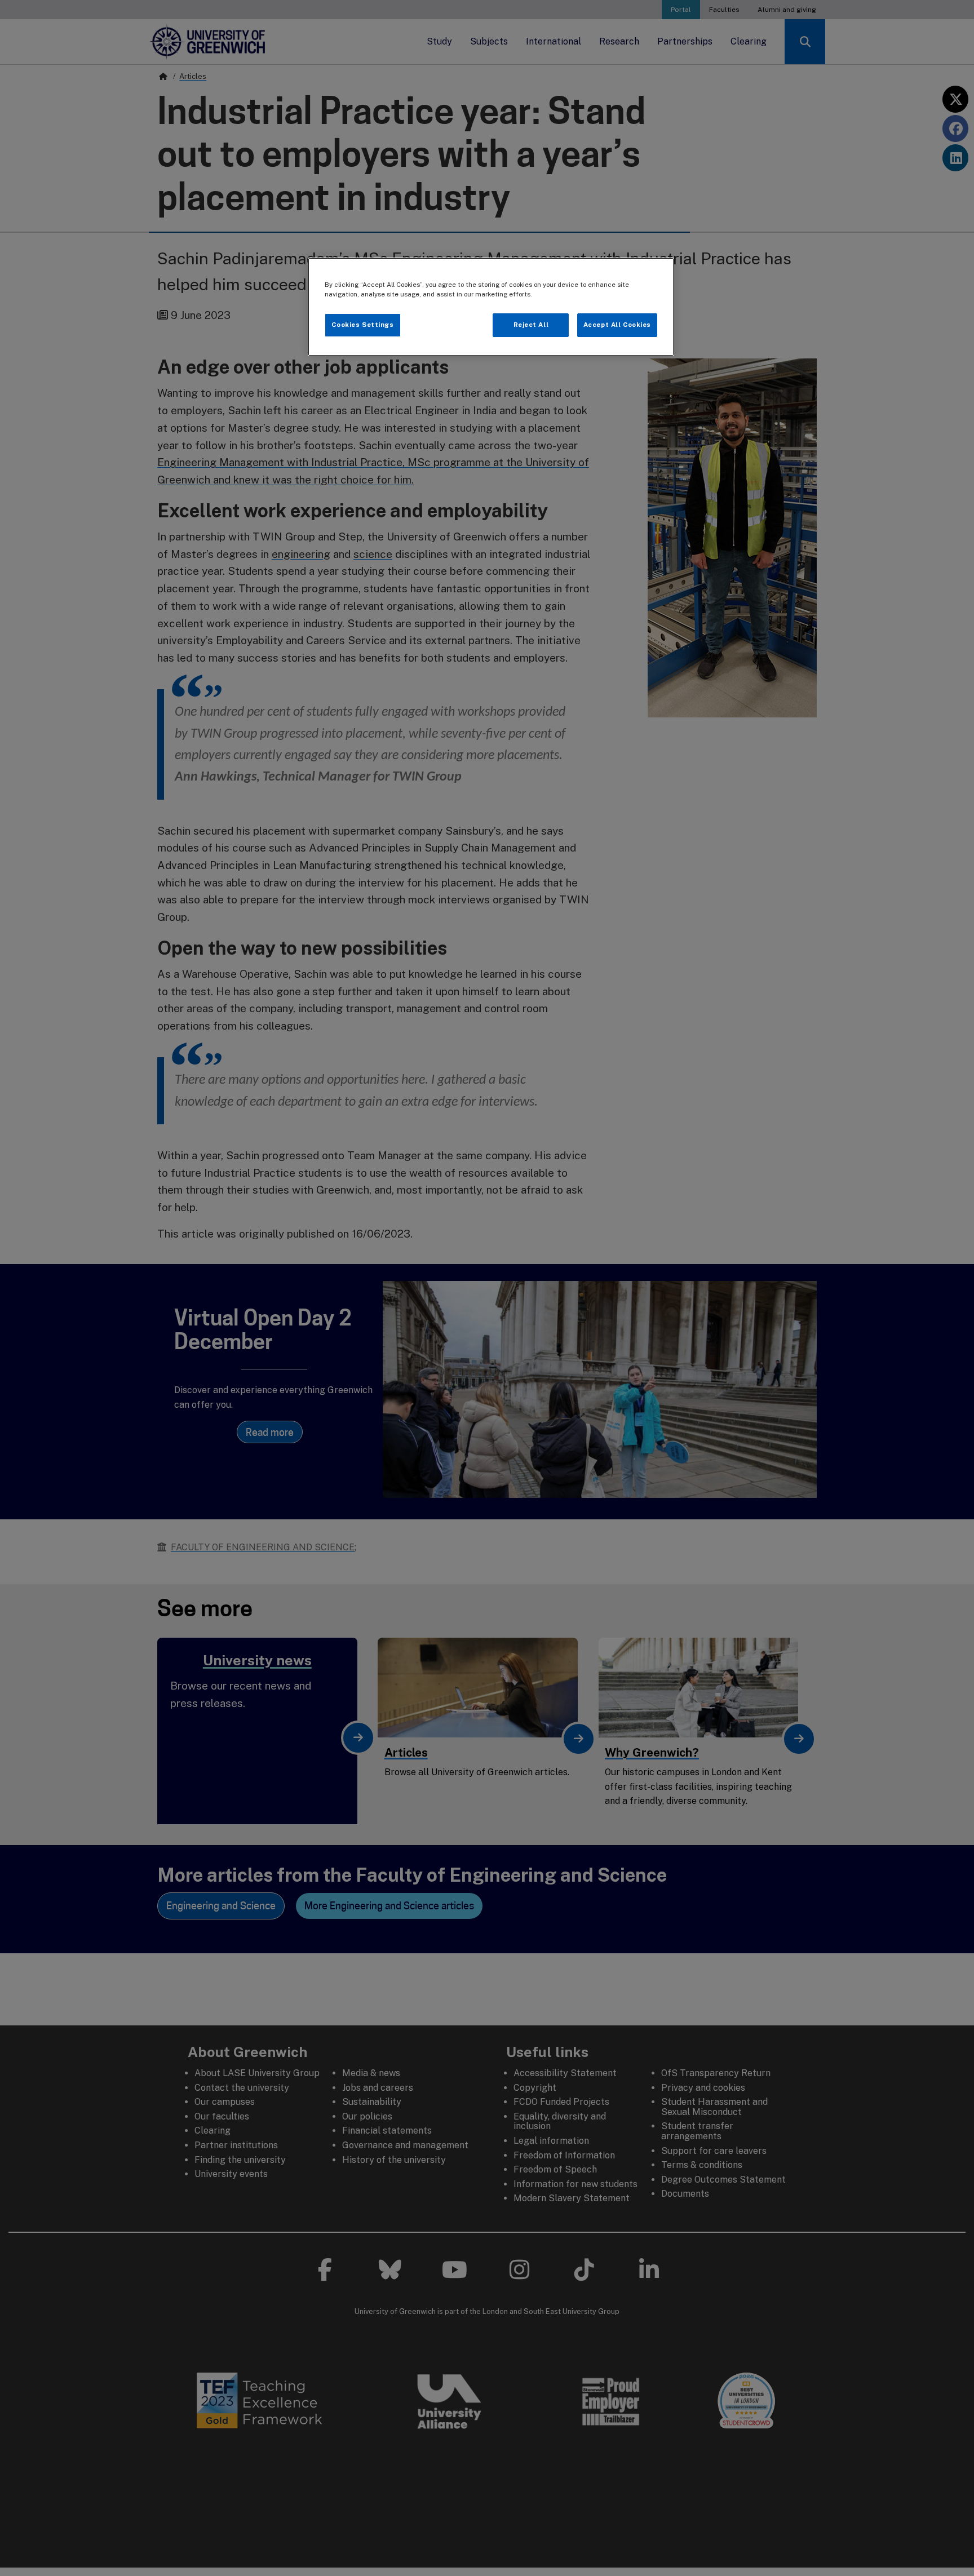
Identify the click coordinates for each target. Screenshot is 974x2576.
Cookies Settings (362, 325)
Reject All (531, 325)
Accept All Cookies (617, 325)
